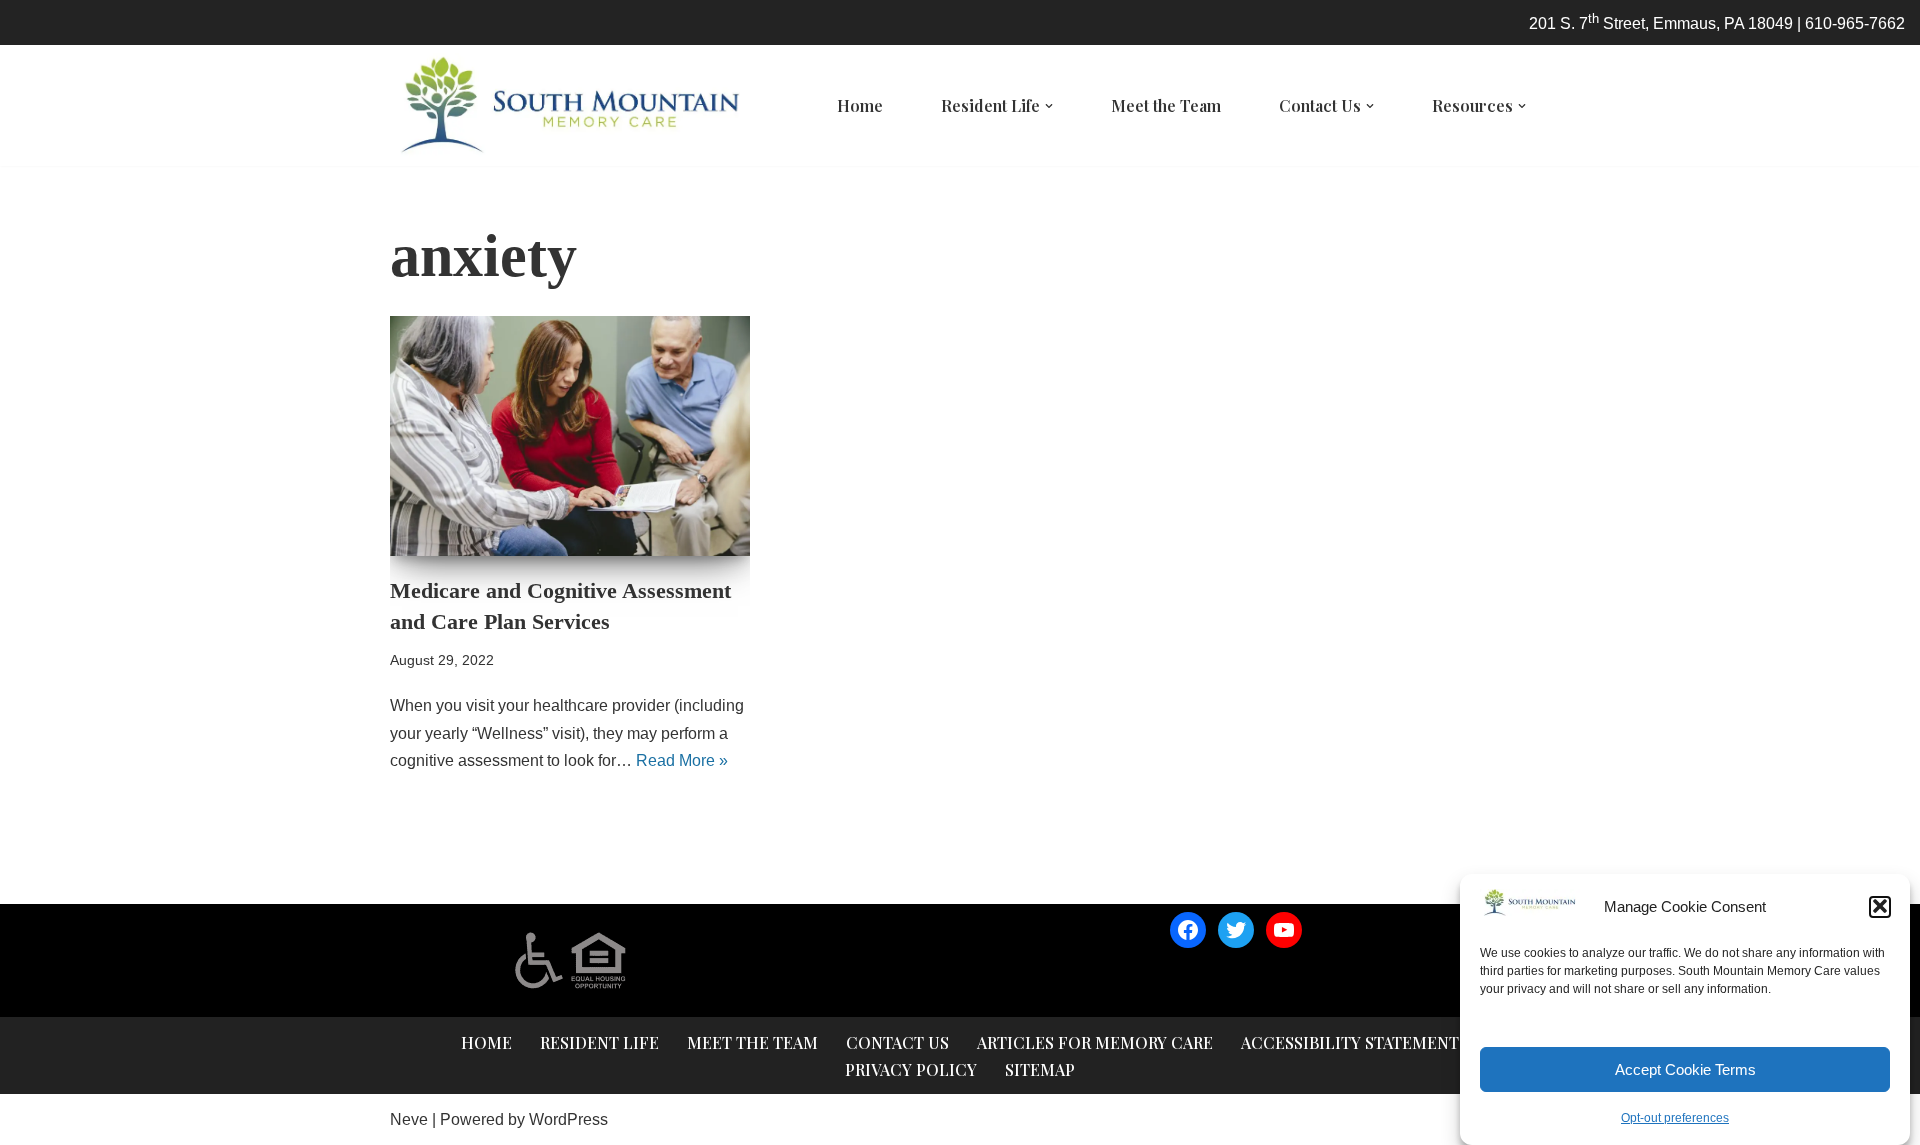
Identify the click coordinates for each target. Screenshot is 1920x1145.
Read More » (682, 760)
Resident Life (599, 1042)
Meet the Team (1166, 105)
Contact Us (897, 1042)
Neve (409, 1119)
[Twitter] (1236, 930)
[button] (1880, 906)
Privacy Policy (911, 1069)
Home (860, 105)
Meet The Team (752, 1042)
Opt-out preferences (1675, 1118)
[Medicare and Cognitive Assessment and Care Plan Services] (570, 436)
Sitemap (1040, 1069)
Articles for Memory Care (1095, 1042)
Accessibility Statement (1350, 1042)
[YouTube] (1284, 930)
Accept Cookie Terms (1685, 1069)
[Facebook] (1188, 930)
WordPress (568, 1119)
